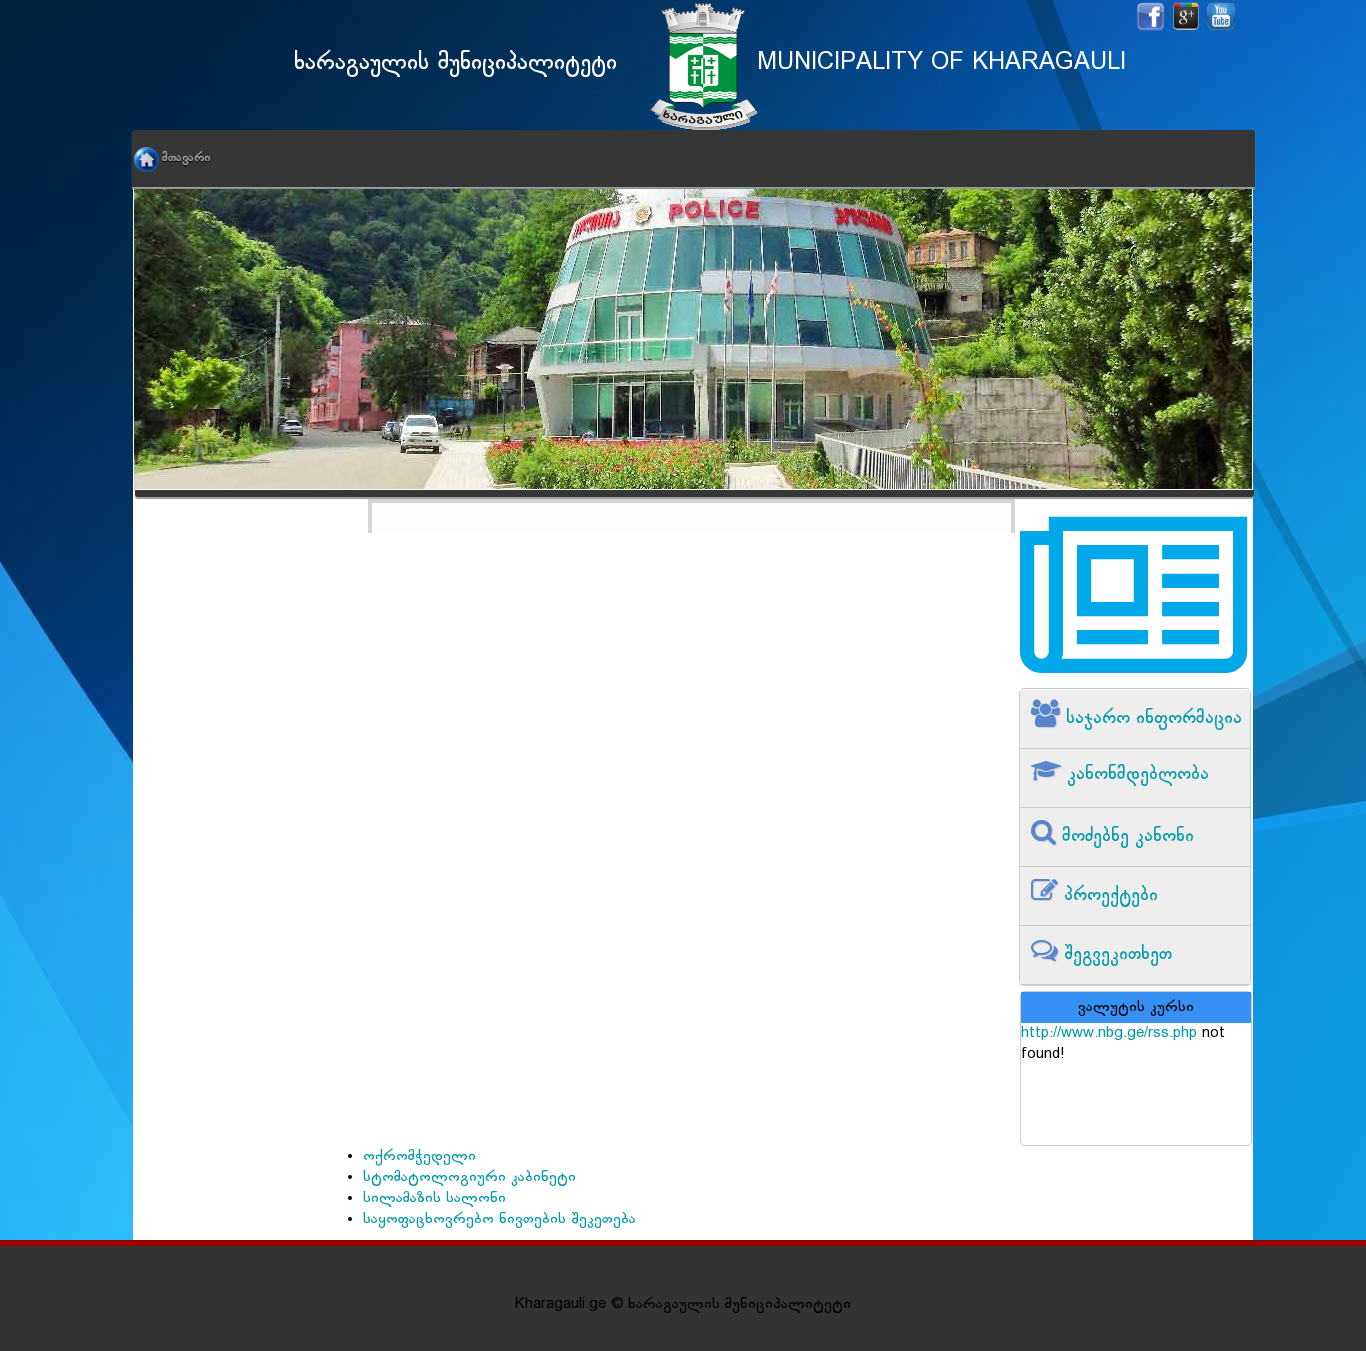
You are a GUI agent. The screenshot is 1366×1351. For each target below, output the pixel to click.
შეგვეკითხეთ (1115, 954)
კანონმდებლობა (1135, 774)
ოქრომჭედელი (419, 1156)
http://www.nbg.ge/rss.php (1109, 1033)
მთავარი (186, 158)
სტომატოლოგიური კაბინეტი (469, 1177)
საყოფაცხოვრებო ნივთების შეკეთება (499, 1219)
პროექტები (1108, 895)
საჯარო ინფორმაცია (1151, 718)
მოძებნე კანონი (1125, 836)
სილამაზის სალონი (434, 1198)
